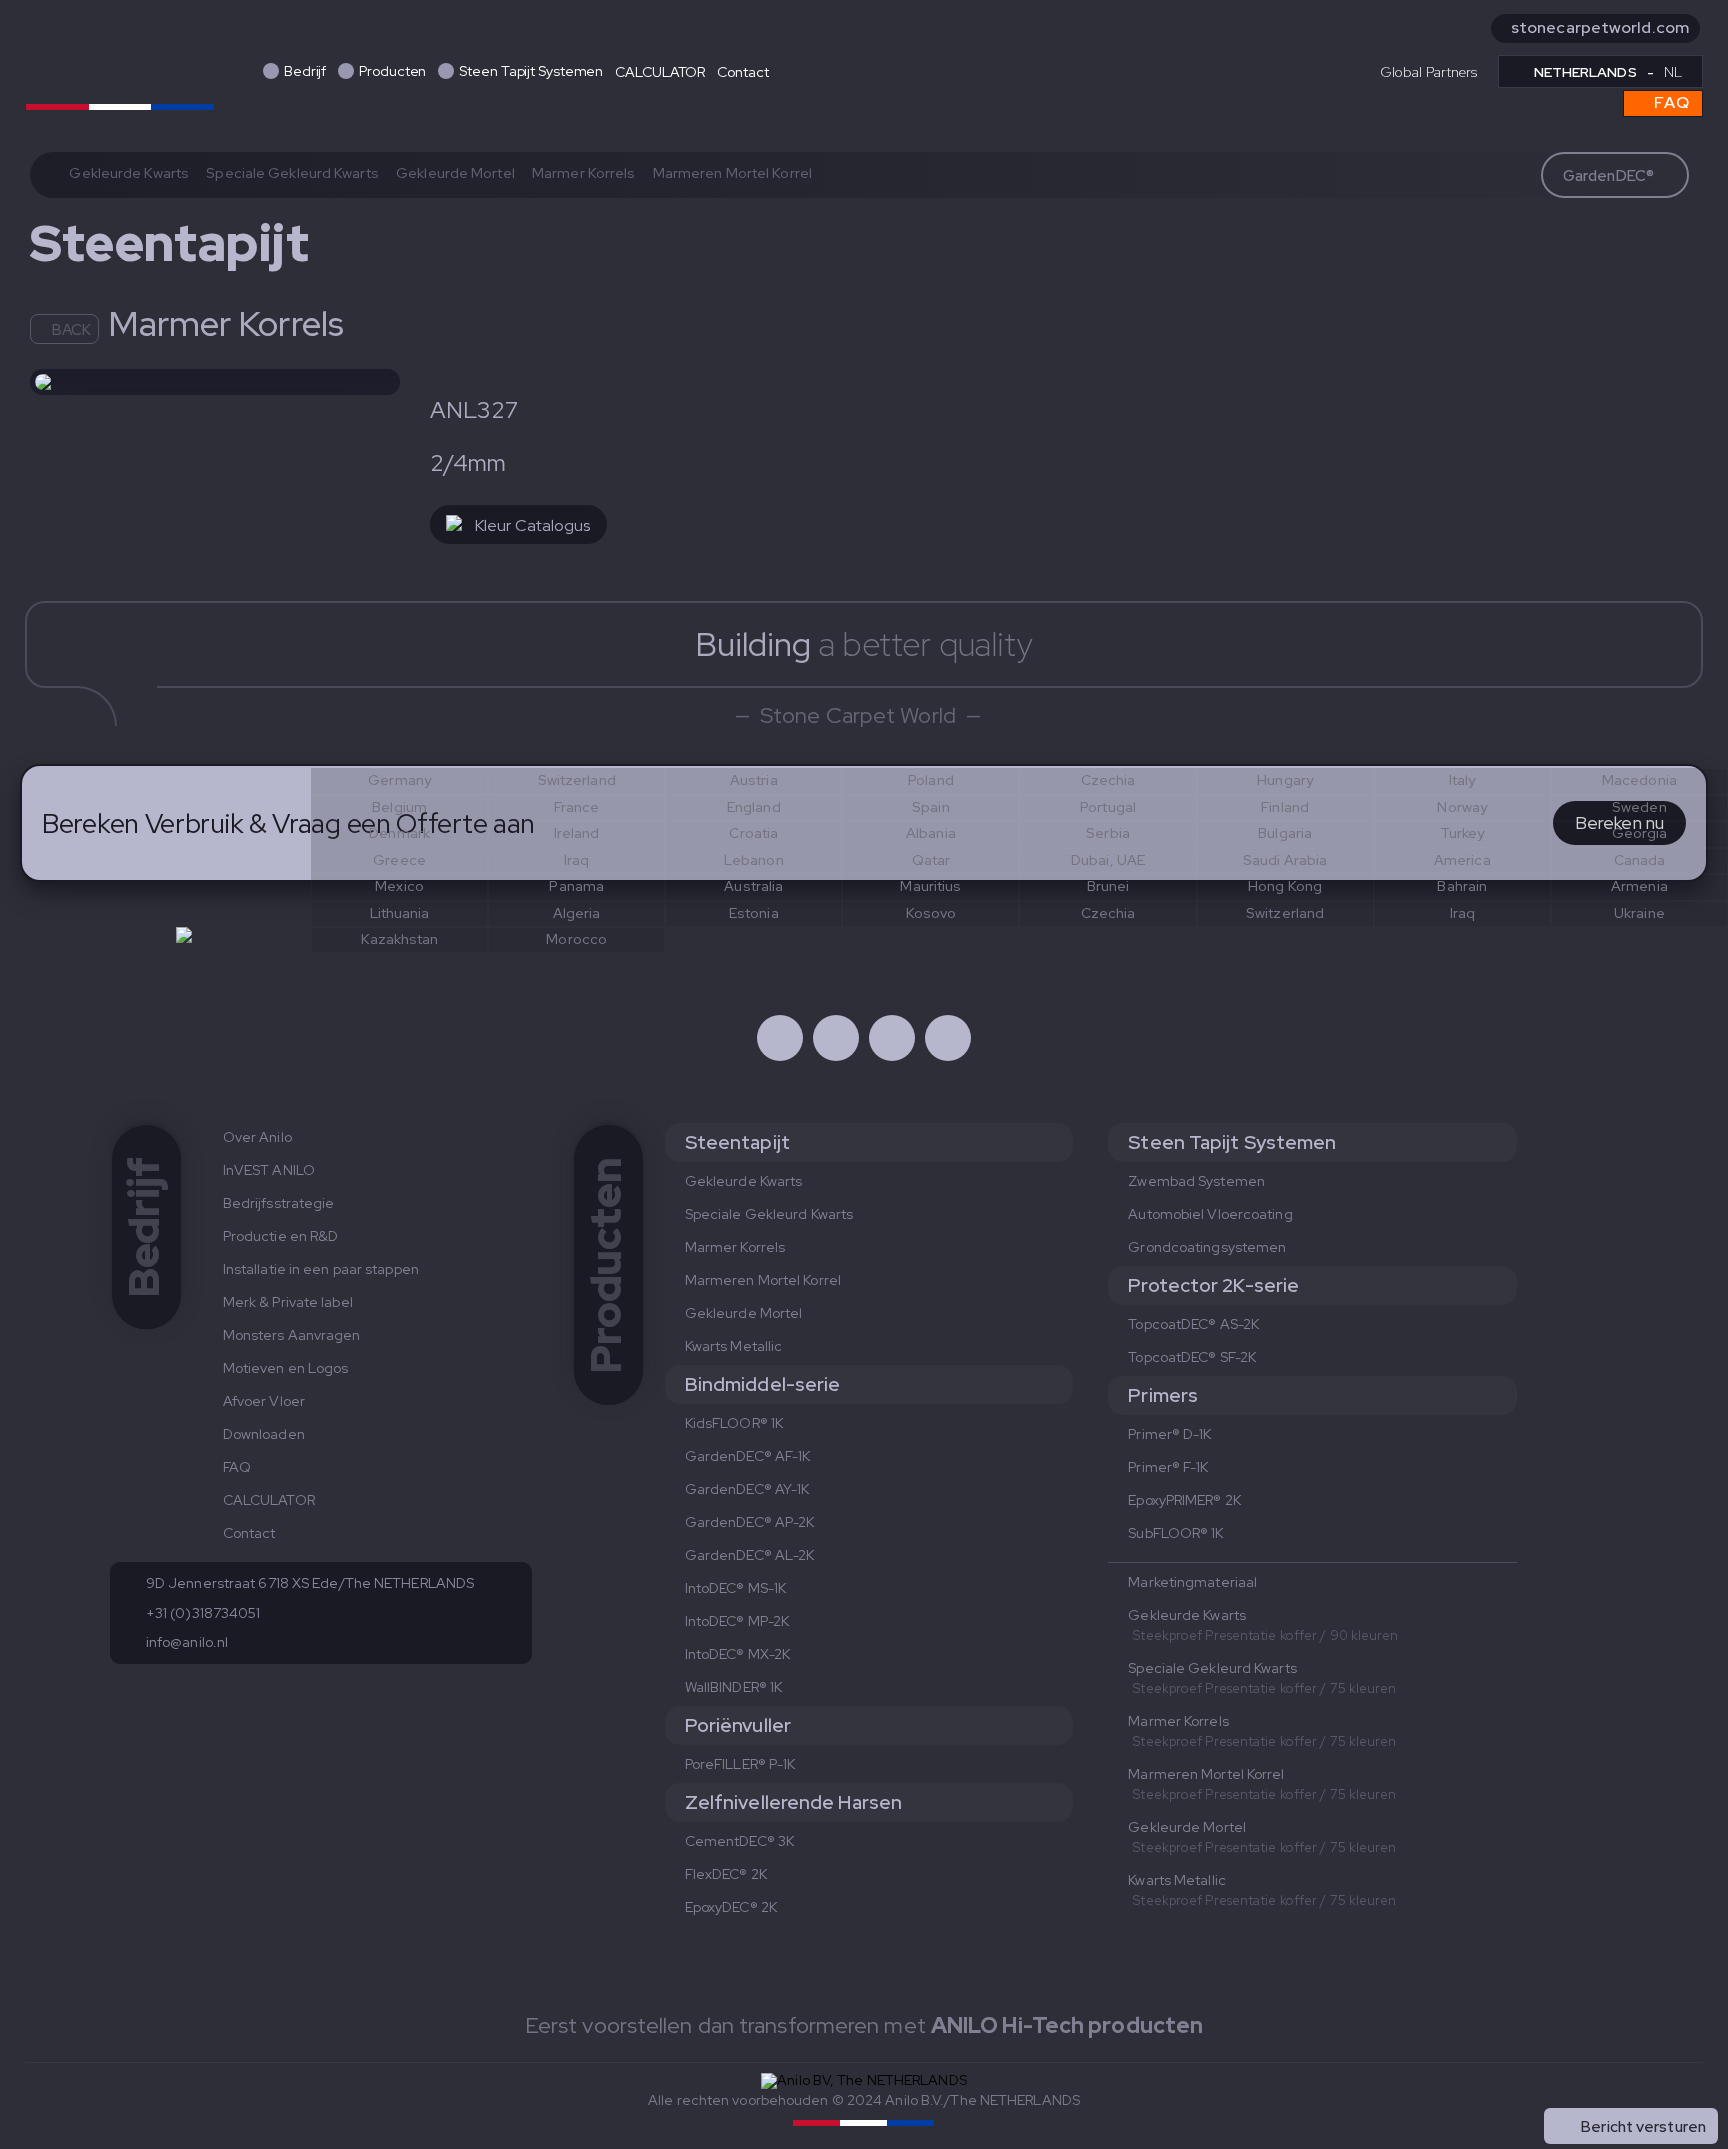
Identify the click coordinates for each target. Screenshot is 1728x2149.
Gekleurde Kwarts (129, 173)
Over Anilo (257, 1137)
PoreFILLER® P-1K (740, 1764)
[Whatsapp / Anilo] (892, 1038)
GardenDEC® (1608, 176)
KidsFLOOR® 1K (734, 1423)
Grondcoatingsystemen (1207, 1247)
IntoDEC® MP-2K (737, 1621)
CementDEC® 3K (739, 1841)
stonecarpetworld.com (1600, 27)
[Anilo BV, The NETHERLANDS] (120, 68)
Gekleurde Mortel (455, 173)
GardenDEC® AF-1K (748, 1456)
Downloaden (264, 1434)
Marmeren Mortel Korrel (732, 173)
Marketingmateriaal (1192, 1582)
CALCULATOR (660, 72)
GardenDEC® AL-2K (750, 1555)
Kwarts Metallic (734, 1346)
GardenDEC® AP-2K (750, 1522)
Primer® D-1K (1169, 1434)
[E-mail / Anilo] (948, 1038)
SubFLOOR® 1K (1175, 1533)
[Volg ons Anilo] (780, 1038)
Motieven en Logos (286, 1368)
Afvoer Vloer (264, 1401)
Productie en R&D (281, 1236)
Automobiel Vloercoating (1210, 1214)
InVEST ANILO (269, 1170)
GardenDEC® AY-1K (747, 1489)
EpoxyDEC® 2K (731, 1907)
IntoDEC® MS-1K (735, 1588)
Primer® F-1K (1168, 1467)
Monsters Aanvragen (292, 1335)
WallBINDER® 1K (733, 1687)
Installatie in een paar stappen (321, 1269)
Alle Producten (1653, 2083)
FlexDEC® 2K (726, 1874)
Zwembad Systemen (1196, 1181)
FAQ (1670, 102)
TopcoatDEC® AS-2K (1193, 1324)
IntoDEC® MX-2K (737, 1654)
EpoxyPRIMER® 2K (1184, 1500)
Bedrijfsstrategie (279, 1203)
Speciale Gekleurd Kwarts (292, 173)
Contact (742, 72)
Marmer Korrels (583, 173)
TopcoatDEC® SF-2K (1192, 1357)
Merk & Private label (288, 1302)
